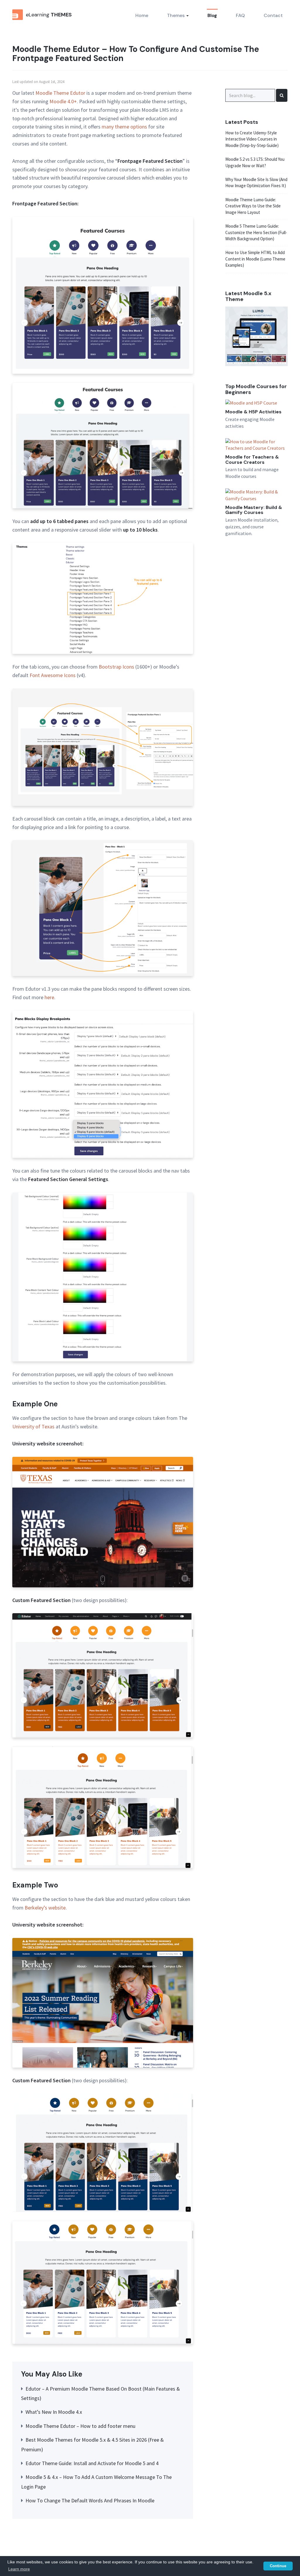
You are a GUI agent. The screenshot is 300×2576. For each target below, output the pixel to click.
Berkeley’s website (45, 1908)
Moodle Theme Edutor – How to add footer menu (80, 2426)
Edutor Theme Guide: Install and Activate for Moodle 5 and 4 (92, 2463)
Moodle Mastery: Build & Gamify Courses (254, 510)
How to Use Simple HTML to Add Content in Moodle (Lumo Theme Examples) (255, 259)
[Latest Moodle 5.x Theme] (256, 336)
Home (142, 15)
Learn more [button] (19, 2569)
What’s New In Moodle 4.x (54, 2412)
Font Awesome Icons (53, 675)
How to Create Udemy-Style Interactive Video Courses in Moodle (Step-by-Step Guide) (252, 139)
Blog (212, 15)
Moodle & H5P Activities (253, 412)
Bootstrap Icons (116, 667)
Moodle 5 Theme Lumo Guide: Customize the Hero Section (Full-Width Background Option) (256, 232)
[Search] (282, 95)
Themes (176, 15)
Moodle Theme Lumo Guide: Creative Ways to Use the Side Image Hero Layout (253, 206)
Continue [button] (278, 2566)
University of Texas (33, 1426)
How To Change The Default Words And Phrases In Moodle (90, 2500)
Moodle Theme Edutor (60, 93)
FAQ (240, 15)
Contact (273, 15)
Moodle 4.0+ (63, 101)
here (49, 997)
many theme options (124, 127)
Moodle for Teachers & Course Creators (252, 460)
